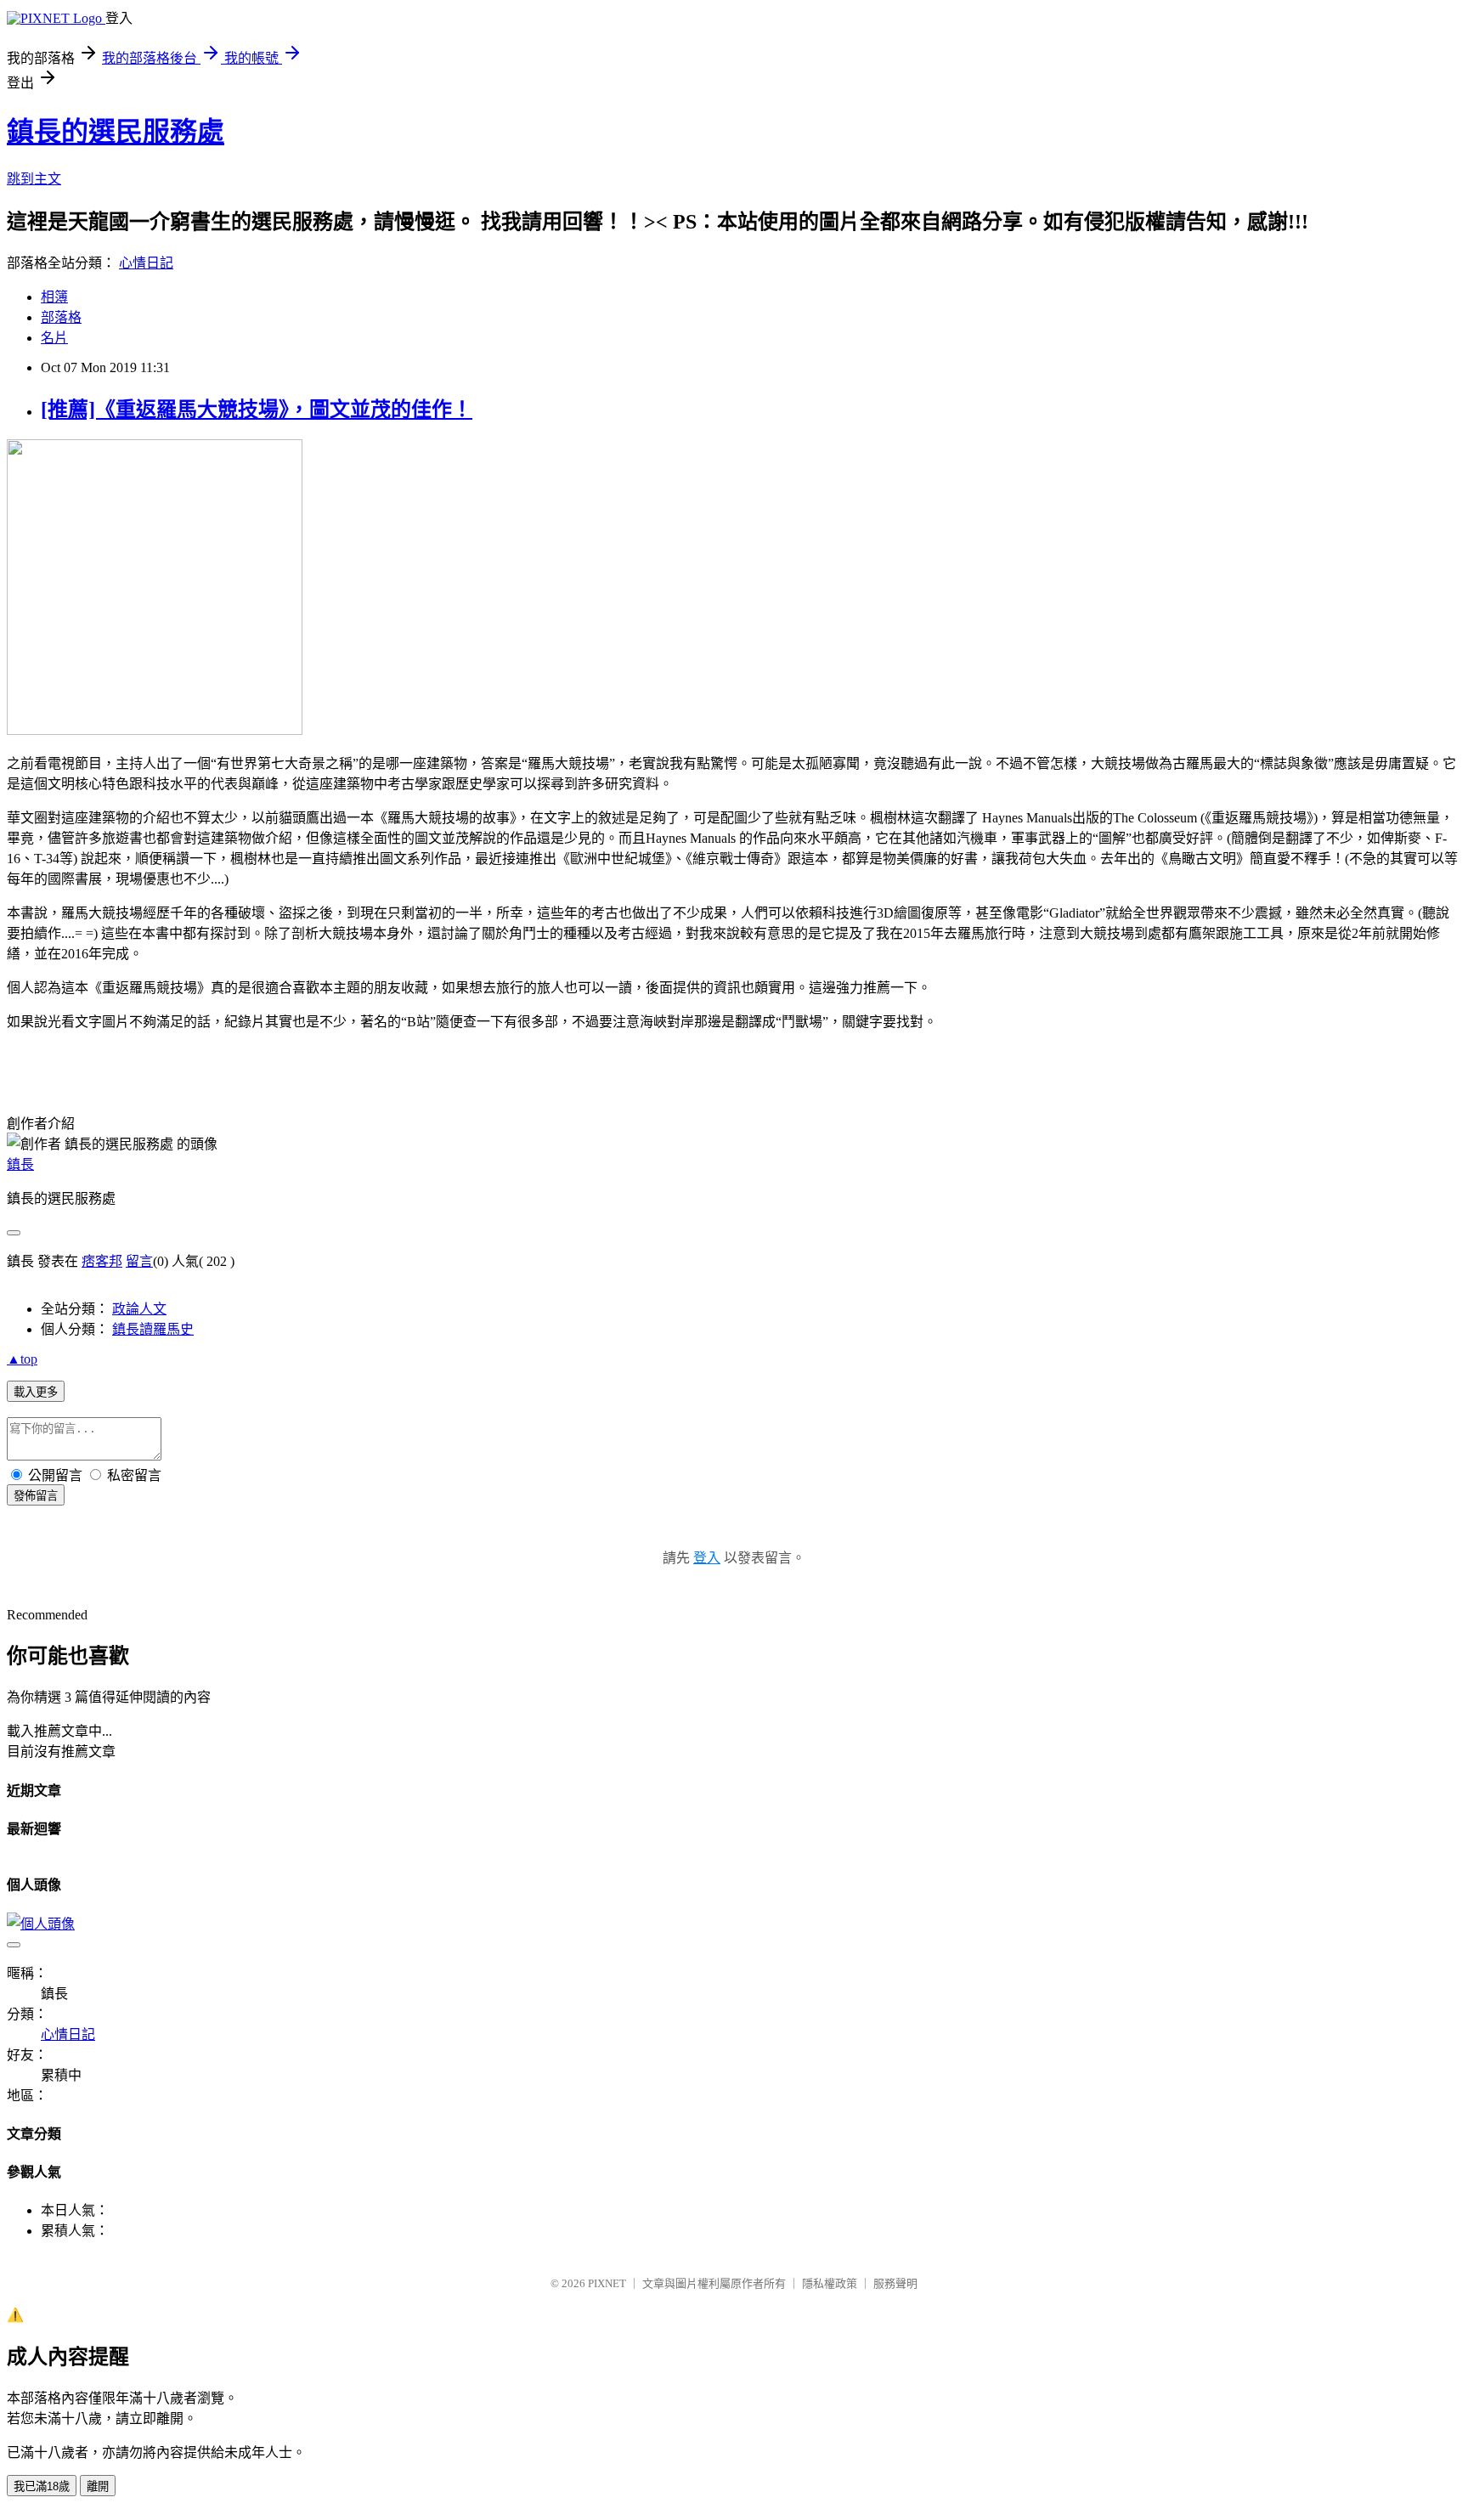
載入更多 (36, 1392)
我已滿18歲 (42, 2486)
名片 (54, 338)
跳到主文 (34, 179)
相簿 (54, 297)
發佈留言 (36, 1496)
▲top (22, 1359)
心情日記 (146, 263)
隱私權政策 (830, 2283)
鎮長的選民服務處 (116, 132)
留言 (139, 1261)
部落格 (61, 317)
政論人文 (139, 1309)
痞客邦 (102, 1261)
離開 (98, 2486)
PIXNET (607, 2283)
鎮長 (20, 1164)
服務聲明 (895, 2283)
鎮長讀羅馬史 (153, 1329)
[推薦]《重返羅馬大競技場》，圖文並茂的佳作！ (257, 410)
